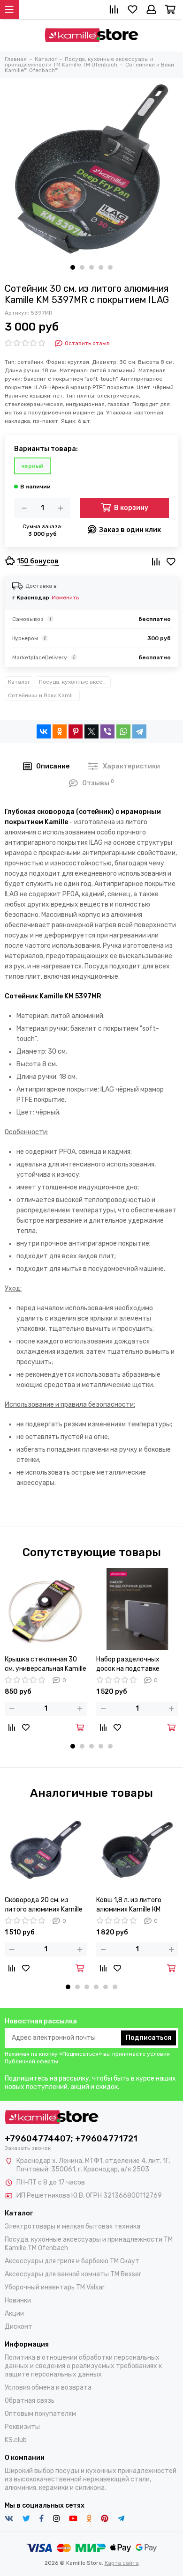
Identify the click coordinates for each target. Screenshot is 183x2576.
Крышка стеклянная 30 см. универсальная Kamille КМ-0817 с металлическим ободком (46, 1664)
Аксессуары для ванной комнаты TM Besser (73, 2274)
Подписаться (149, 2038)
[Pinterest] (76, 731)
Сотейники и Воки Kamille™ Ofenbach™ (44, 695)
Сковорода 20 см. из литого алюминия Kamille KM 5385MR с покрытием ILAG (44, 1905)
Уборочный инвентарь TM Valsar (55, 2287)
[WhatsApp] (123, 731)
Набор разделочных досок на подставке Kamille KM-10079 (128, 1664)
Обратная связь (30, 2401)
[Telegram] (139, 731)
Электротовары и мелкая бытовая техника (72, 2226)
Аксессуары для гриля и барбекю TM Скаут (72, 2261)
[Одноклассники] (60, 731)
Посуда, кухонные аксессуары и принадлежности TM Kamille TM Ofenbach (75, 682)
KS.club (16, 2440)
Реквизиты (22, 2427)
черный (32, 466)
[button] (73, 267)
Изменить (65, 598)
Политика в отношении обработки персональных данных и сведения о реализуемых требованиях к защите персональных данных (83, 2366)
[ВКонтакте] (44, 731)
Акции (14, 2314)
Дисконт (19, 2327)
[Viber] (107, 731)
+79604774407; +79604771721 (71, 2139)
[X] (91, 731)
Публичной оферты (31, 2061)
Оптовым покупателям (40, 2414)
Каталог (19, 682)
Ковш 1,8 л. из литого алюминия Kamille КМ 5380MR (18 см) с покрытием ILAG (129, 1905)
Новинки (18, 2300)
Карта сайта (122, 2563)
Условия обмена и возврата (48, 2388)
